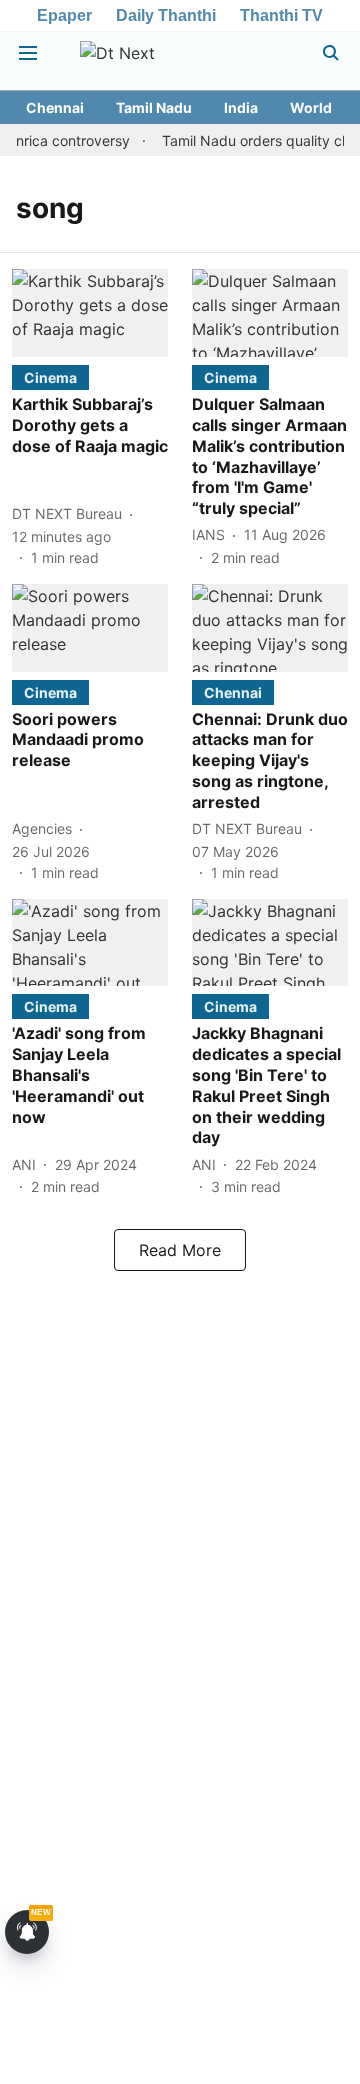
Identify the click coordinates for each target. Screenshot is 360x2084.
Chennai (55, 107)
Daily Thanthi (166, 15)
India (241, 107)
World (311, 107)
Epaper (64, 15)
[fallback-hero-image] (90, 313)
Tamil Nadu (154, 107)
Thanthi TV (281, 15)
